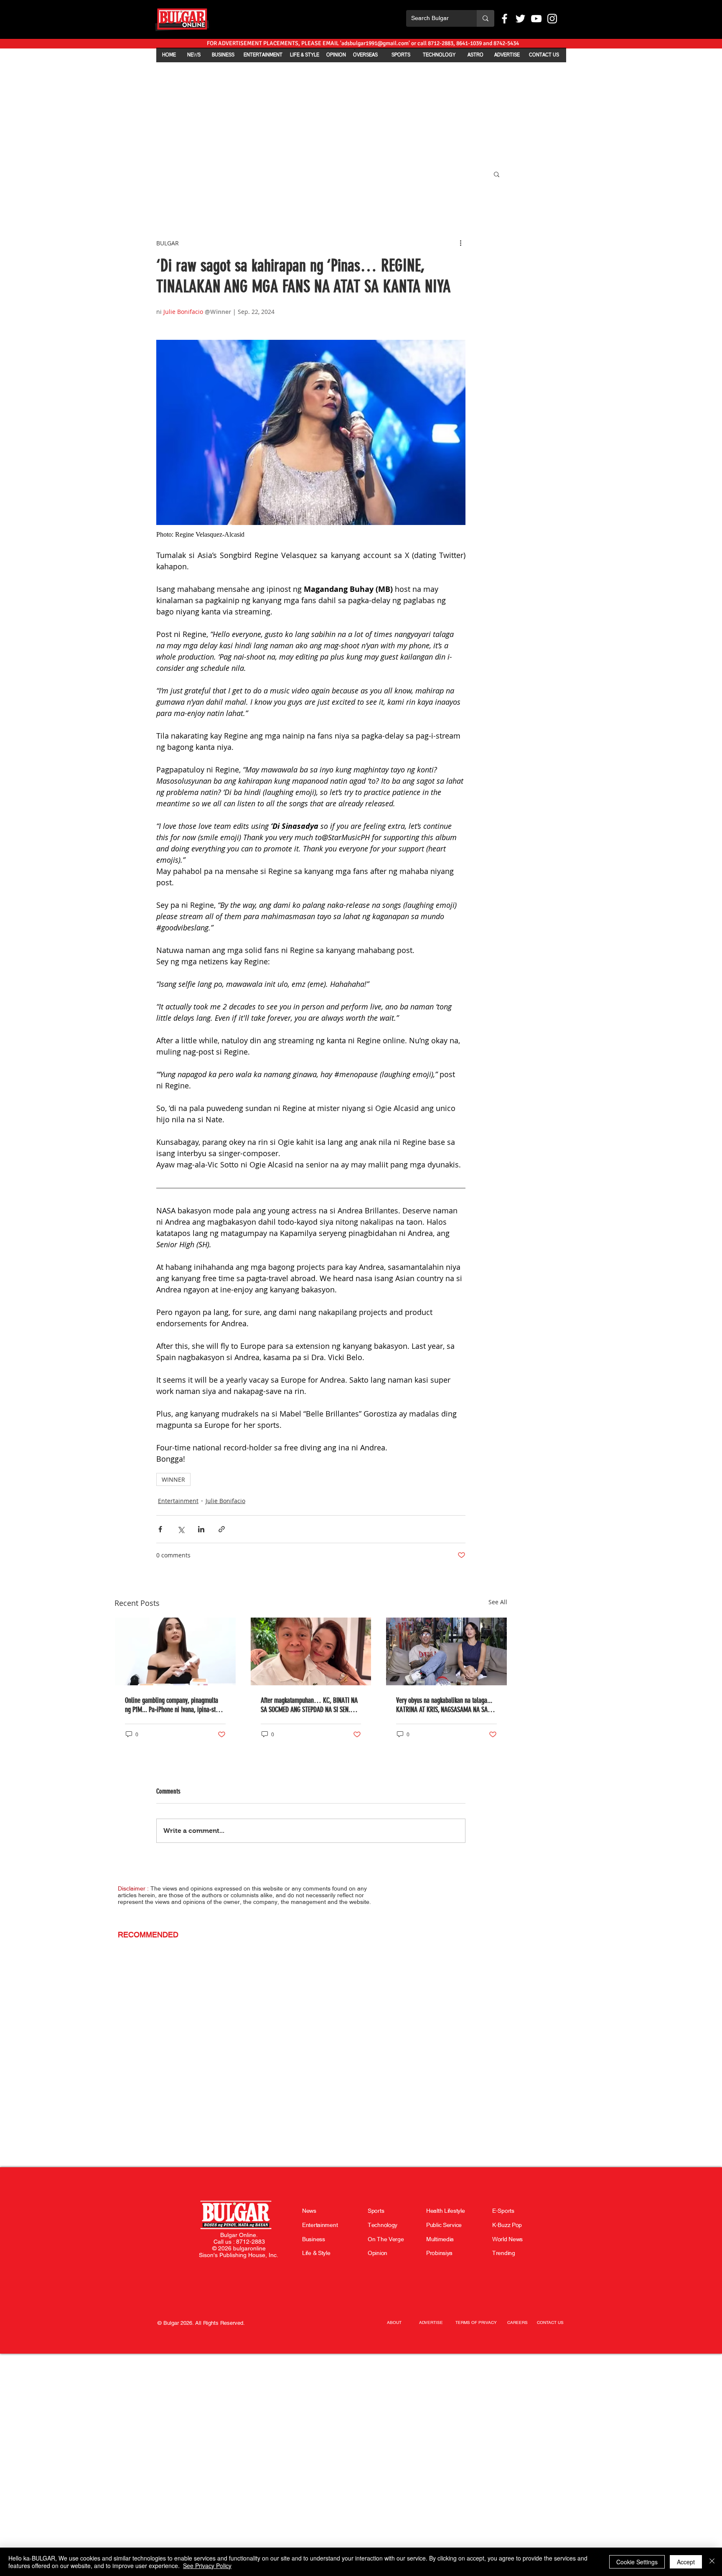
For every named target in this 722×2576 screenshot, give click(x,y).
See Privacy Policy (207, 2566)
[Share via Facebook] (160, 1529)
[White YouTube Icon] (536, 19)
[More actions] (460, 243)
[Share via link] (222, 1529)
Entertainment (178, 1501)
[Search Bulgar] (486, 18)
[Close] (712, 2562)
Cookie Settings (637, 2562)
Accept (686, 2562)
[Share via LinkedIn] (201, 1529)
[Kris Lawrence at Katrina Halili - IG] (446, 1651)
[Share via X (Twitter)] (181, 1529)
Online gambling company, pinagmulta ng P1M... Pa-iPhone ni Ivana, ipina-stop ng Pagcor (173, 1705)
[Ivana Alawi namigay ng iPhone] (175, 1651)
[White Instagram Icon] (552, 19)
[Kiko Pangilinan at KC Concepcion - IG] (311, 1651)
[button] (497, 174)
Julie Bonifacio (225, 1501)
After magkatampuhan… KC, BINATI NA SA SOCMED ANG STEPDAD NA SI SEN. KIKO (309, 1705)
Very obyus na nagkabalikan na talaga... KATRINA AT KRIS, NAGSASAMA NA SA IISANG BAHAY (444, 1705)
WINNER (173, 1479)
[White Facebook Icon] (505, 19)
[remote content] (311, 535)
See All (498, 1602)
